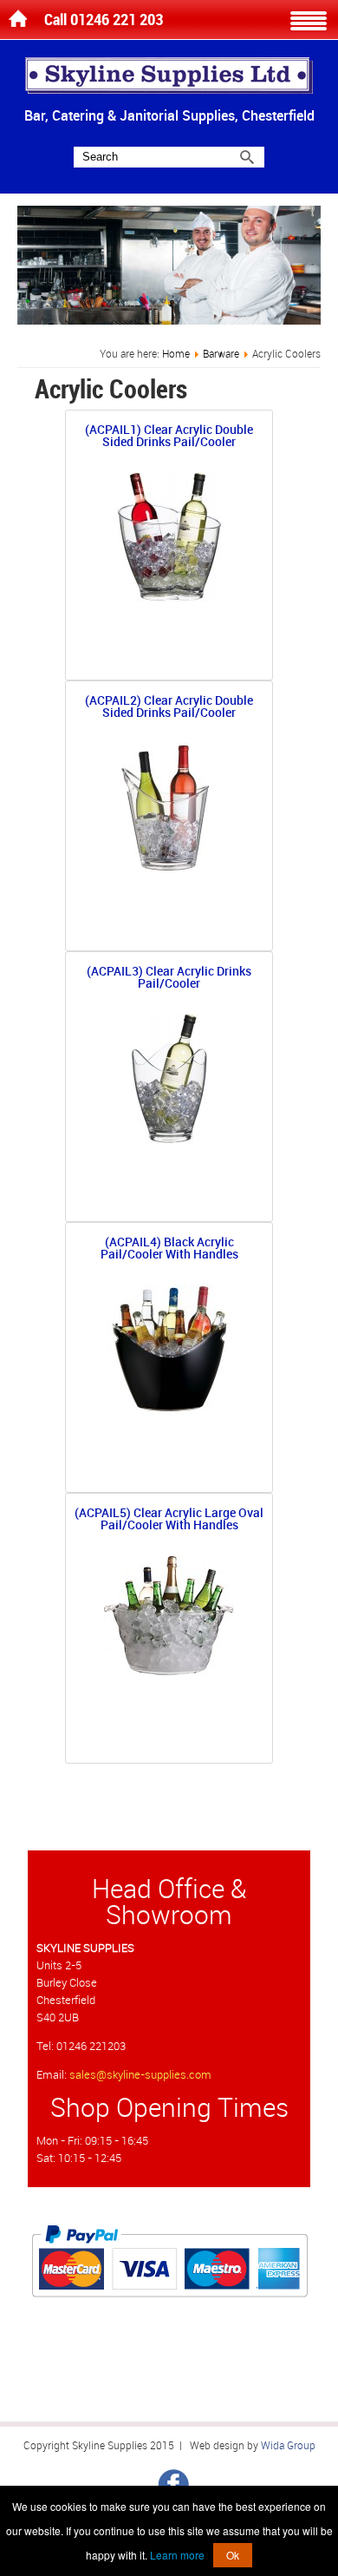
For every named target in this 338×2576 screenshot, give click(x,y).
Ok (233, 2555)
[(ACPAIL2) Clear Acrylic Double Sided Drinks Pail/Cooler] (169, 869)
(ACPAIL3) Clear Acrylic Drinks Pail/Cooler (169, 979)
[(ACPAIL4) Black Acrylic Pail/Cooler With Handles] (169, 1411)
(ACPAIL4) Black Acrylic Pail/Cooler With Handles (169, 1249)
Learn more (177, 2555)
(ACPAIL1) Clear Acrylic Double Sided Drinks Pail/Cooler (169, 437)
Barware (221, 354)
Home (176, 354)
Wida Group (288, 2446)
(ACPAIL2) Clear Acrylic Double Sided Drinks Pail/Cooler (169, 708)
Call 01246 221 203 (104, 20)
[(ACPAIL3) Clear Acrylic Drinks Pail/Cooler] (169, 1140)
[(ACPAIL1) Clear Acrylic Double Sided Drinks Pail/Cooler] (169, 598)
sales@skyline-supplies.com (140, 2075)
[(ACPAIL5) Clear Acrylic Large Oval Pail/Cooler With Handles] (169, 1672)
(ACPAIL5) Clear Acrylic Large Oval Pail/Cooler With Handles (169, 1520)
